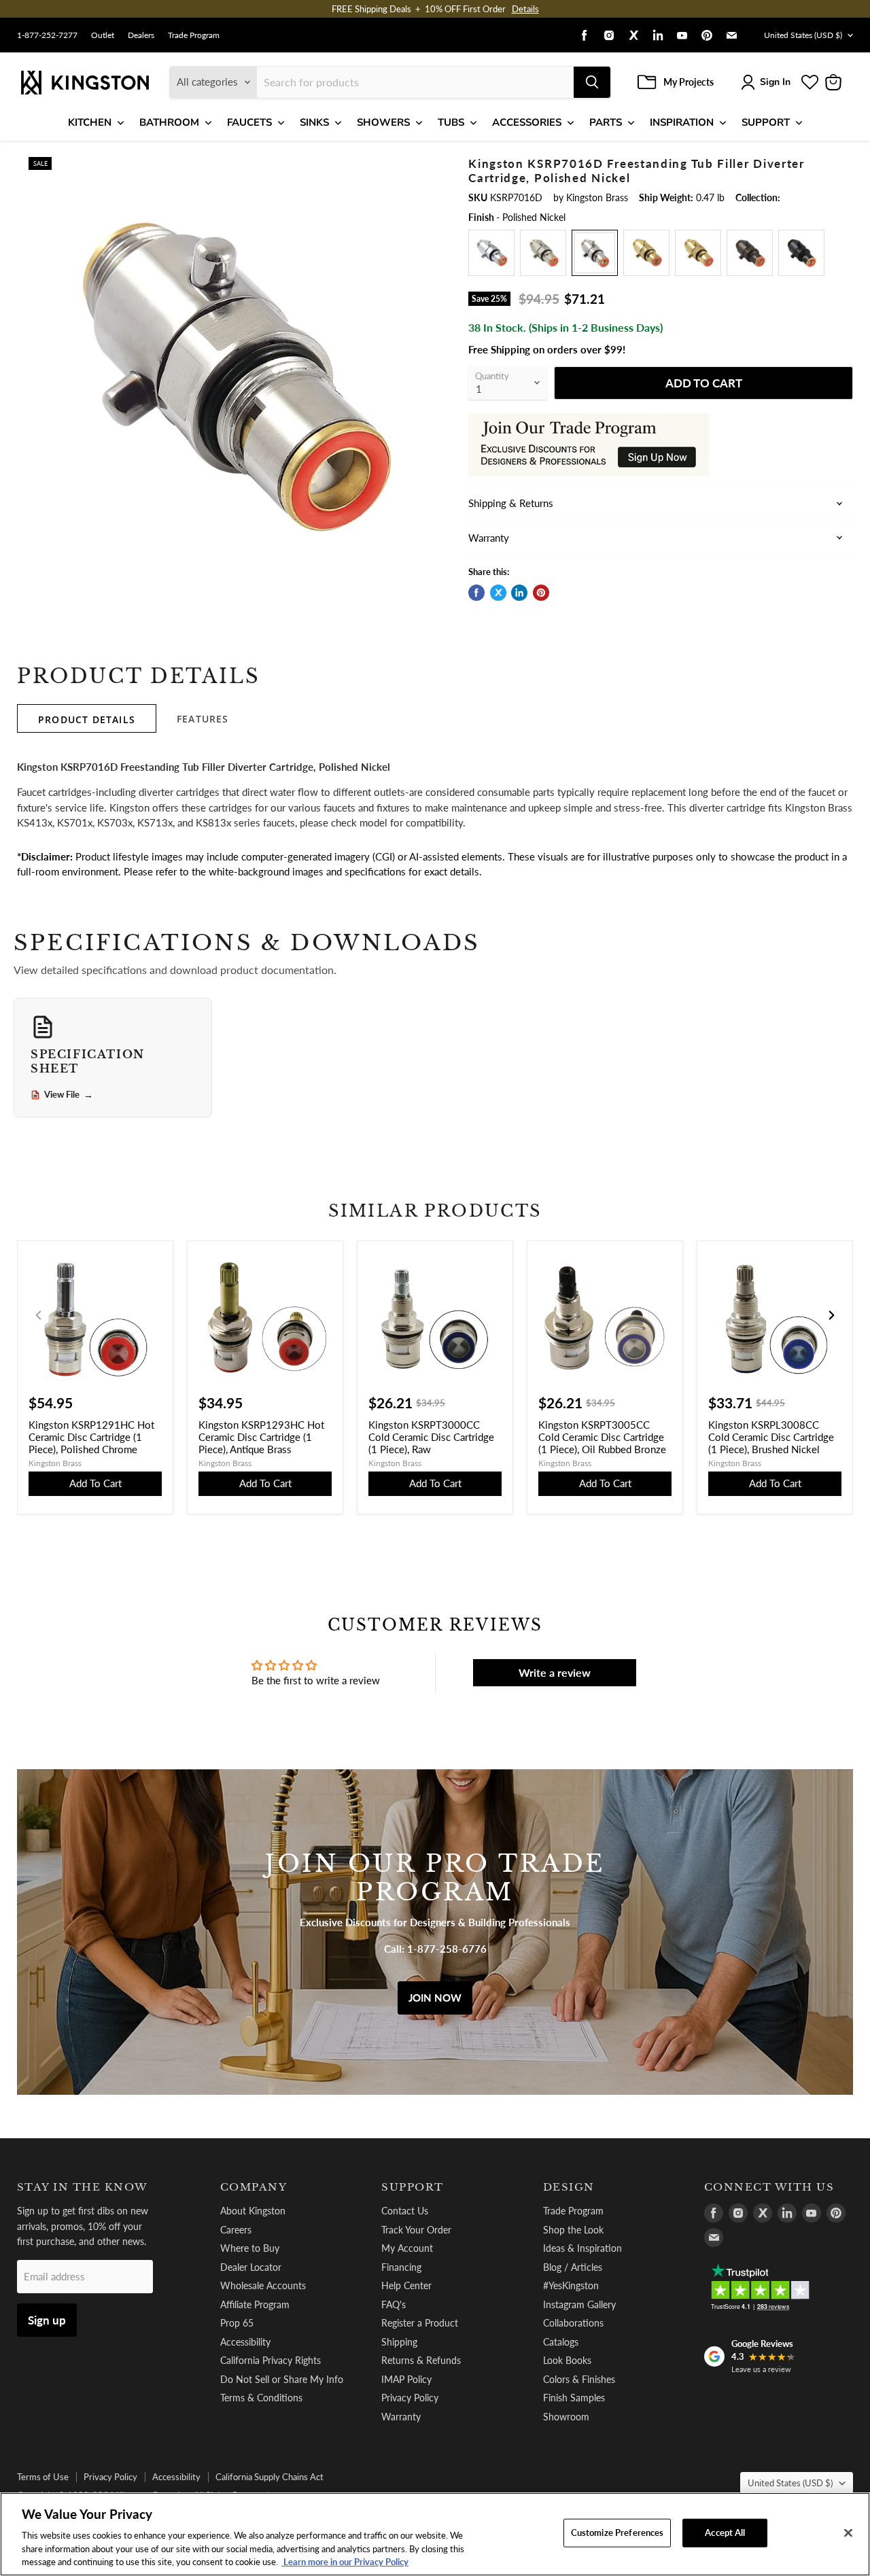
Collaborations (573, 2323)
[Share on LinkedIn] (519, 593)
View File (69, 1095)
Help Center (406, 2285)
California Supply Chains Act (269, 2477)
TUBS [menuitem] (451, 122)
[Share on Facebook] (476, 593)
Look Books (567, 2360)
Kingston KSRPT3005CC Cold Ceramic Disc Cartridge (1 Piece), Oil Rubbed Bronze (602, 1437)
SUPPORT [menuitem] (766, 122)
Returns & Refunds (421, 2360)
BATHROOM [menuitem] (169, 122)
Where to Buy (250, 2248)
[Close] (848, 2533)
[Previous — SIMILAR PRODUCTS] (39, 1315)
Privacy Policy (410, 2398)
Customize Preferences (617, 2533)
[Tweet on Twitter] (498, 593)
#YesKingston (571, 2285)
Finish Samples (574, 2398)
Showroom (566, 2417)
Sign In (775, 82)
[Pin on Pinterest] (541, 593)
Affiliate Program (255, 2304)
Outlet (103, 35)
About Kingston (253, 2211)
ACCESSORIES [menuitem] (527, 122)
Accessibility (245, 2342)
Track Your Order (416, 2230)
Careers (236, 2230)
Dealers (141, 35)
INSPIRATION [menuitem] (682, 122)
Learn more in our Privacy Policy (345, 2562)
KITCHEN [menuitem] (90, 122)
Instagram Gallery (579, 2304)
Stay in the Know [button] (83, 2187)
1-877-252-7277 (47, 35)
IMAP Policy (406, 2379)
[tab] (87, 718)
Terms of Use (43, 2477)
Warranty (401, 2417)
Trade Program (194, 35)
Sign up (47, 2320)
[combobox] (415, 82)
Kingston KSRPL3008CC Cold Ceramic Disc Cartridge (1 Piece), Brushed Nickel (771, 1437)
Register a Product (420, 2323)
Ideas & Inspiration (582, 2248)
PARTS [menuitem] (606, 122)
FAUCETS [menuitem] (249, 122)
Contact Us (405, 2211)
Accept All (725, 2533)
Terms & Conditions (261, 2398)
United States (803, 35)
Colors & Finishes (579, 2379)
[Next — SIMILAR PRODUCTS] (831, 1315)
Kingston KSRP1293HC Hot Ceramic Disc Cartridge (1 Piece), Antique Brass (261, 1437)
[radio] (491, 253)
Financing (401, 2267)
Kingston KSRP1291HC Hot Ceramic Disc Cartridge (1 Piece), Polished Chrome (91, 1437)
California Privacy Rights (271, 2360)
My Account (407, 2248)
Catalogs (561, 2342)
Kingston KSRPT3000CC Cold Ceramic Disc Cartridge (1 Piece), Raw (431, 1437)
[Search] (592, 82)
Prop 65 (237, 2323)
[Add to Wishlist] (426, 167)
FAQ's (394, 2304)
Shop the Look (573, 2230)
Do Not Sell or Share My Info (282, 2379)
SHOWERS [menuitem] (383, 122)
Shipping (399, 2342)
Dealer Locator (251, 2267)
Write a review (555, 1672)
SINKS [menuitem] (314, 122)
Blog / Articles (573, 2267)
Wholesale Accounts (263, 2285)
